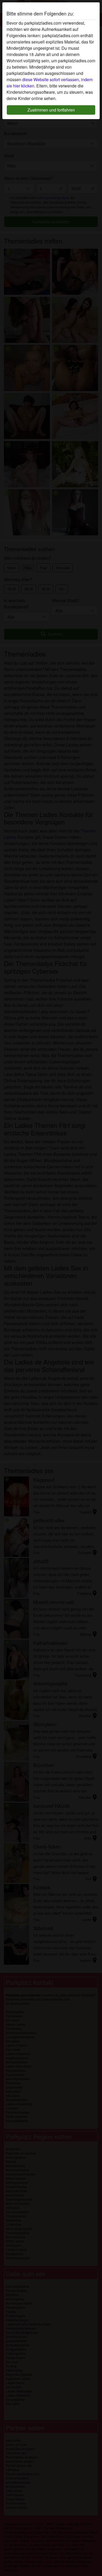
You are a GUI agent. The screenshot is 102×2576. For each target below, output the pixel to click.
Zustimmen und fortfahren (51, 110)
